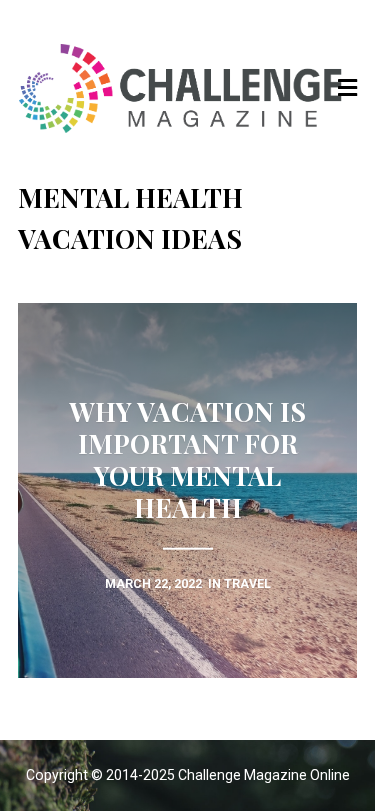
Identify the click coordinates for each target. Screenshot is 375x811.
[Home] (188, 88)
